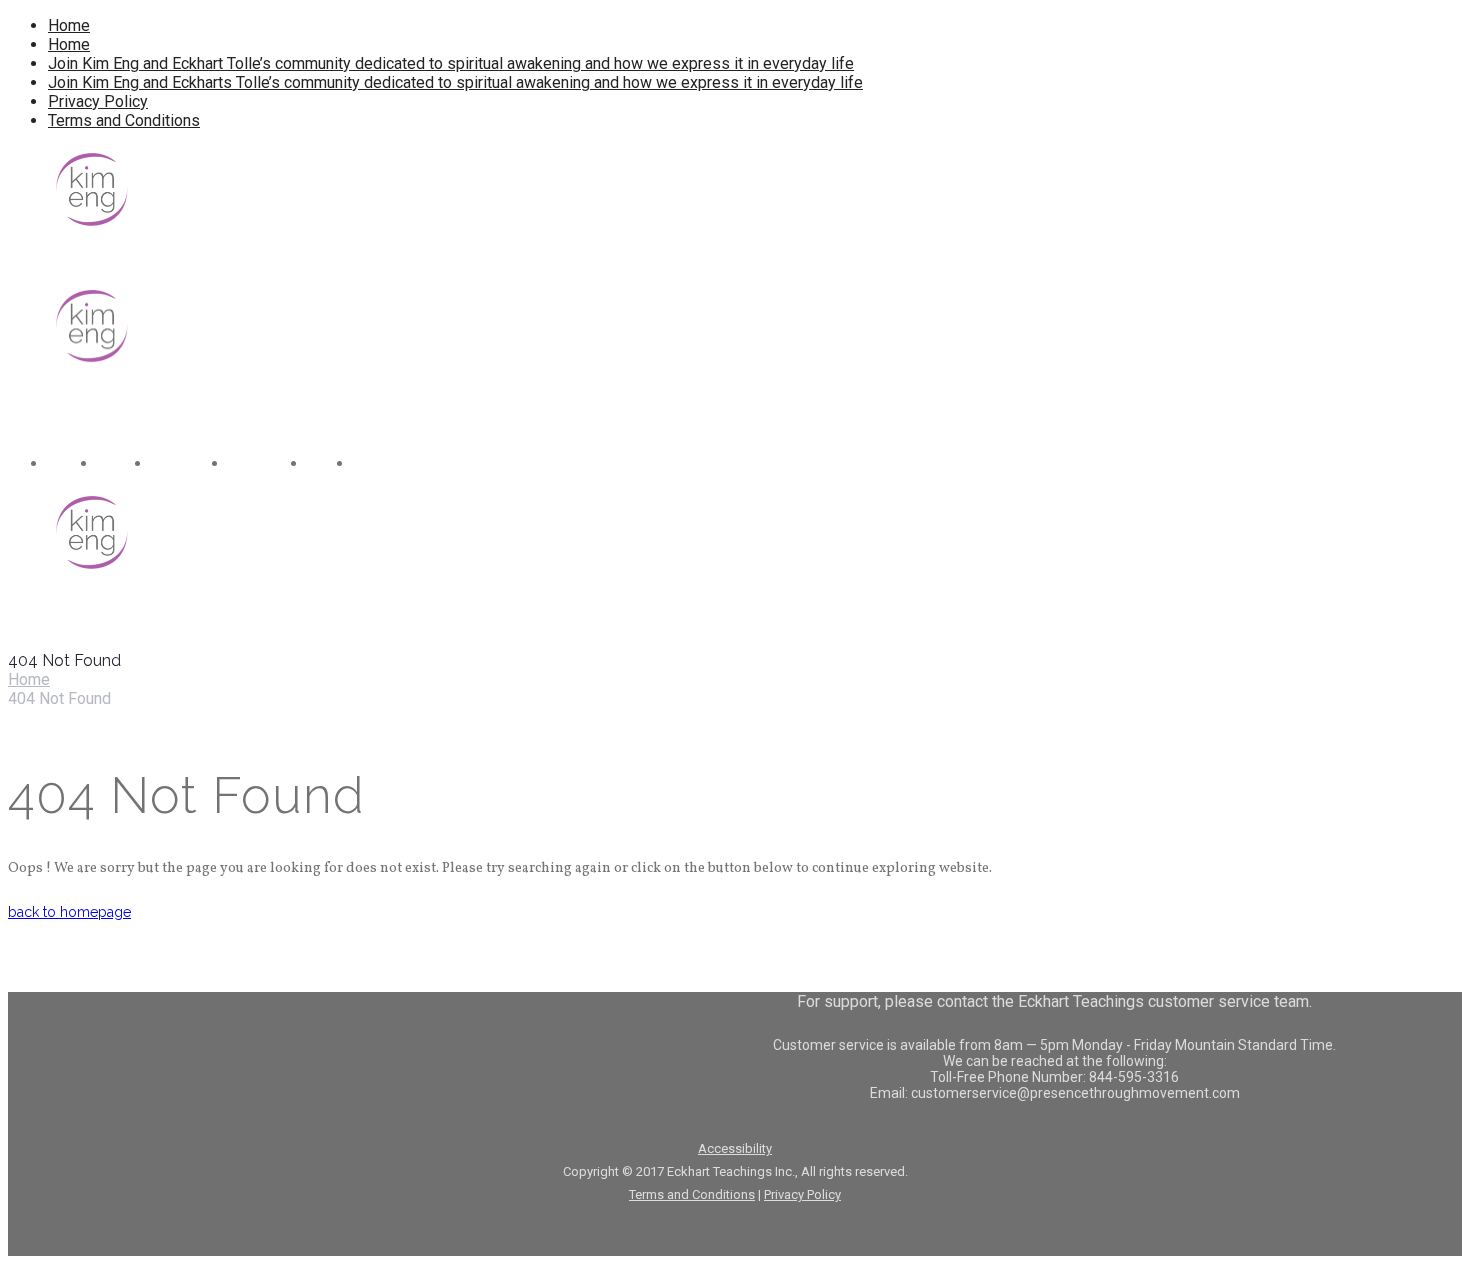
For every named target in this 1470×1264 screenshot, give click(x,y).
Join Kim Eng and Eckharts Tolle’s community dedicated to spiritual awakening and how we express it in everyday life (455, 82)
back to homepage (69, 912)
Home (69, 25)
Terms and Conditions (124, 120)
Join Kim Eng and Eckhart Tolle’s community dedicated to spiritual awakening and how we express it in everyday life (451, 63)
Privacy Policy (98, 101)
